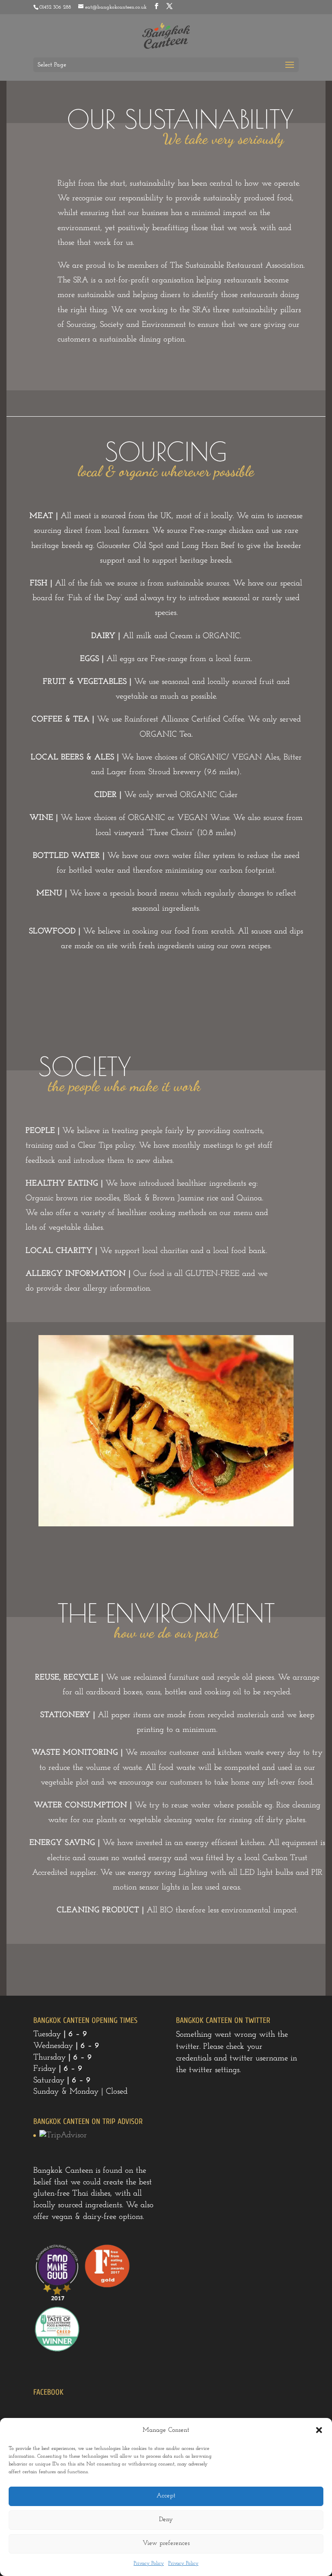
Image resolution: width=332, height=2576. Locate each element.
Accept (166, 2496)
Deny (166, 2520)
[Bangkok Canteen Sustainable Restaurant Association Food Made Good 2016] (57, 2300)
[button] (319, 2430)
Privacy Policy (149, 2563)
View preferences (166, 2543)
